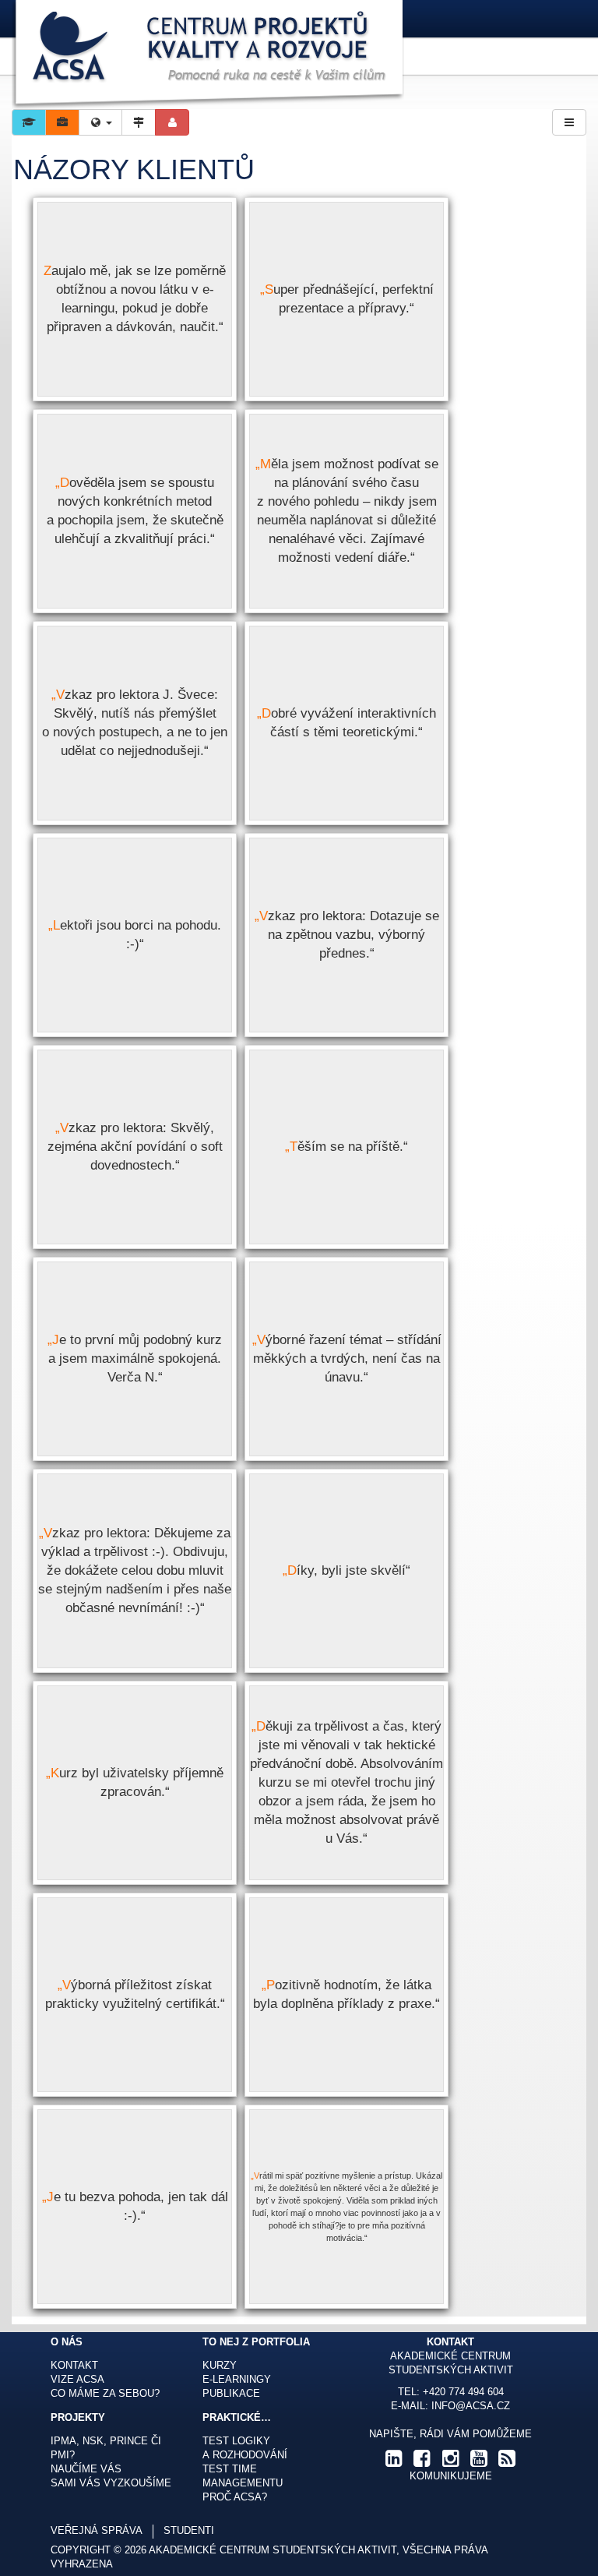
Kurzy (220, 2366)
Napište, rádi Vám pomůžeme (450, 2434)
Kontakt (74, 2366)
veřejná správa (97, 2531)
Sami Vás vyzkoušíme (111, 2483)
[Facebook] (422, 2462)
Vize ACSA (77, 2380)
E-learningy (237, 2380)
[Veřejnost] (62, 122)
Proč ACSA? (235, 2497)
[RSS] (507, 2462)
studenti (189, 2531)
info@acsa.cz (471, 2406)
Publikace (231, 2394)
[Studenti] (29, 122)
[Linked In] (394, 2462)
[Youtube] (479, 2462)
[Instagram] (450, 2462)
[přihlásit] (172, 122)
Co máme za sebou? (105, 2394)
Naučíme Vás (86, 2469)
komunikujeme (451, 2476)
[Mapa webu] (139, 122)
